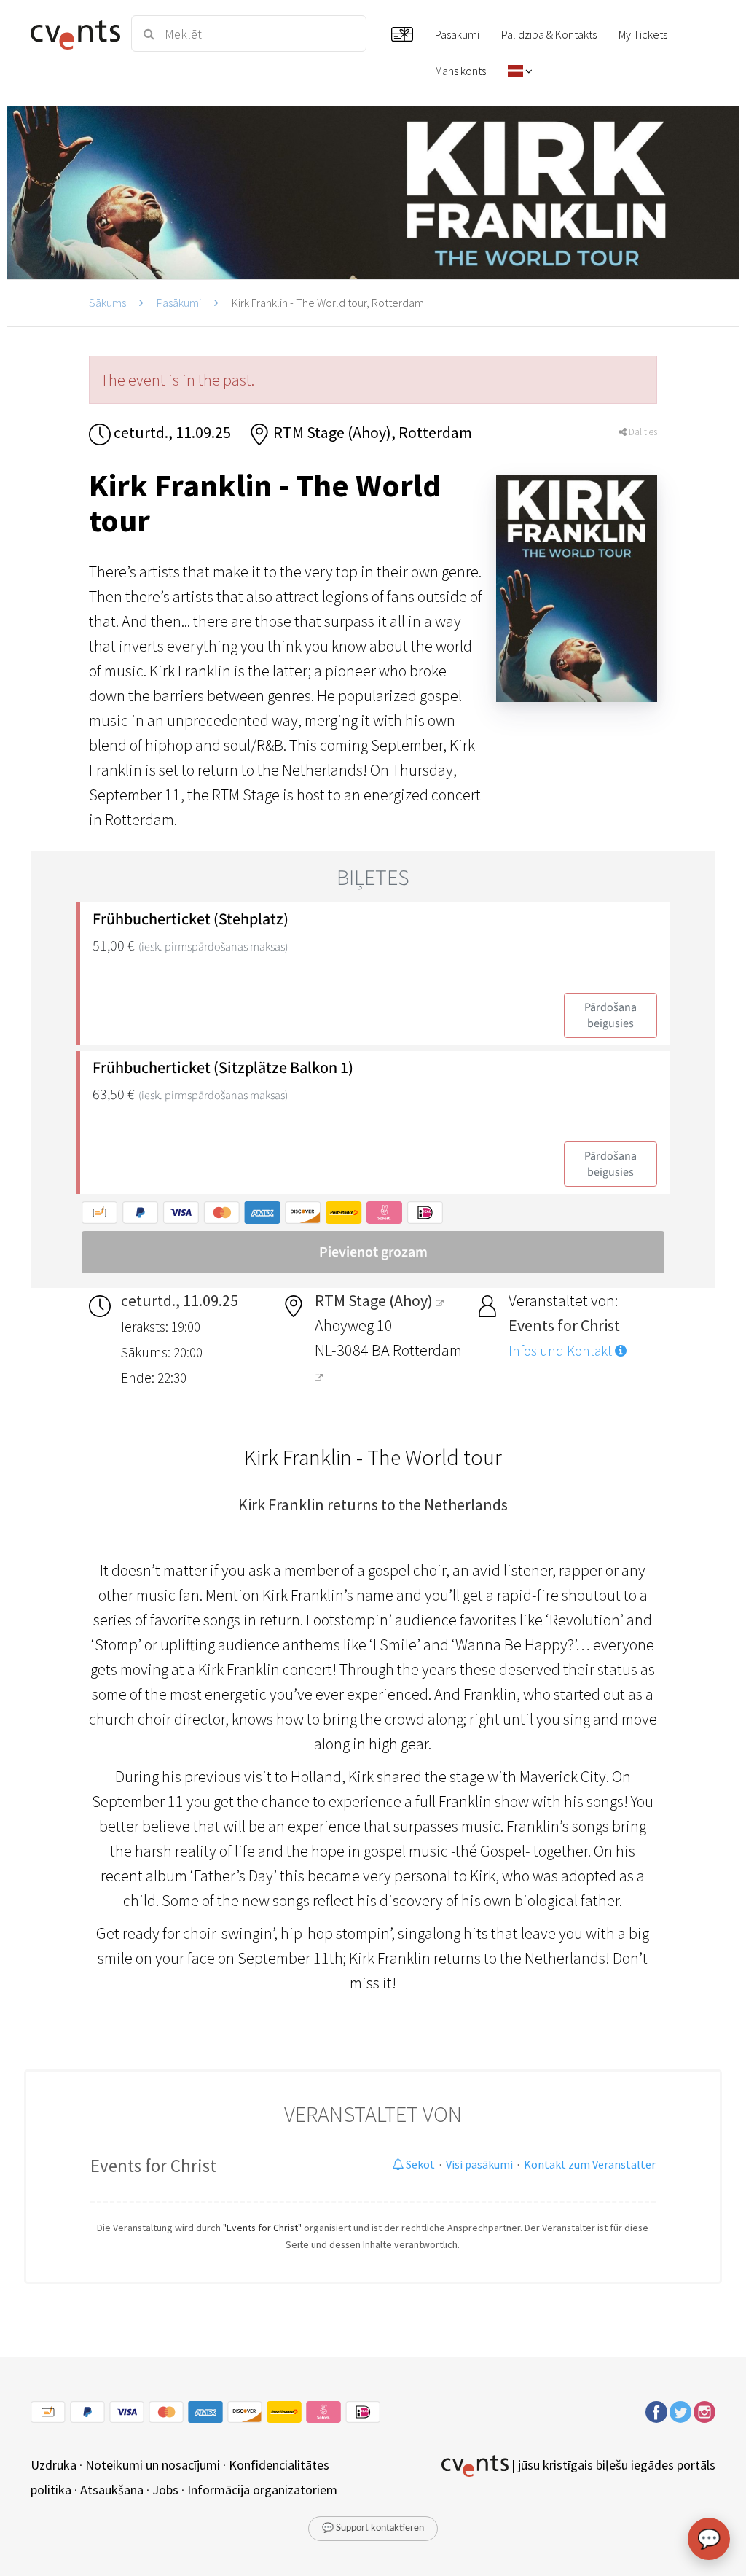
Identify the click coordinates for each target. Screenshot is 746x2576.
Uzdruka (54, 2465)
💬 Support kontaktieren (373, 2528)
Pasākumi (179, 303)
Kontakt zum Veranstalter (590, 2164)
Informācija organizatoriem (262, 2490)
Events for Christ (153, 2166)
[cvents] (72, 34)
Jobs (165, 2490)
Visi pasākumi (479, 2164)
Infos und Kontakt (562, 1351)
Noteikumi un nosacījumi (153, 2465)
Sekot (419, 2164)
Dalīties (642, 432)
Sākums (107, 303)
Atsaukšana (112, 2490)
